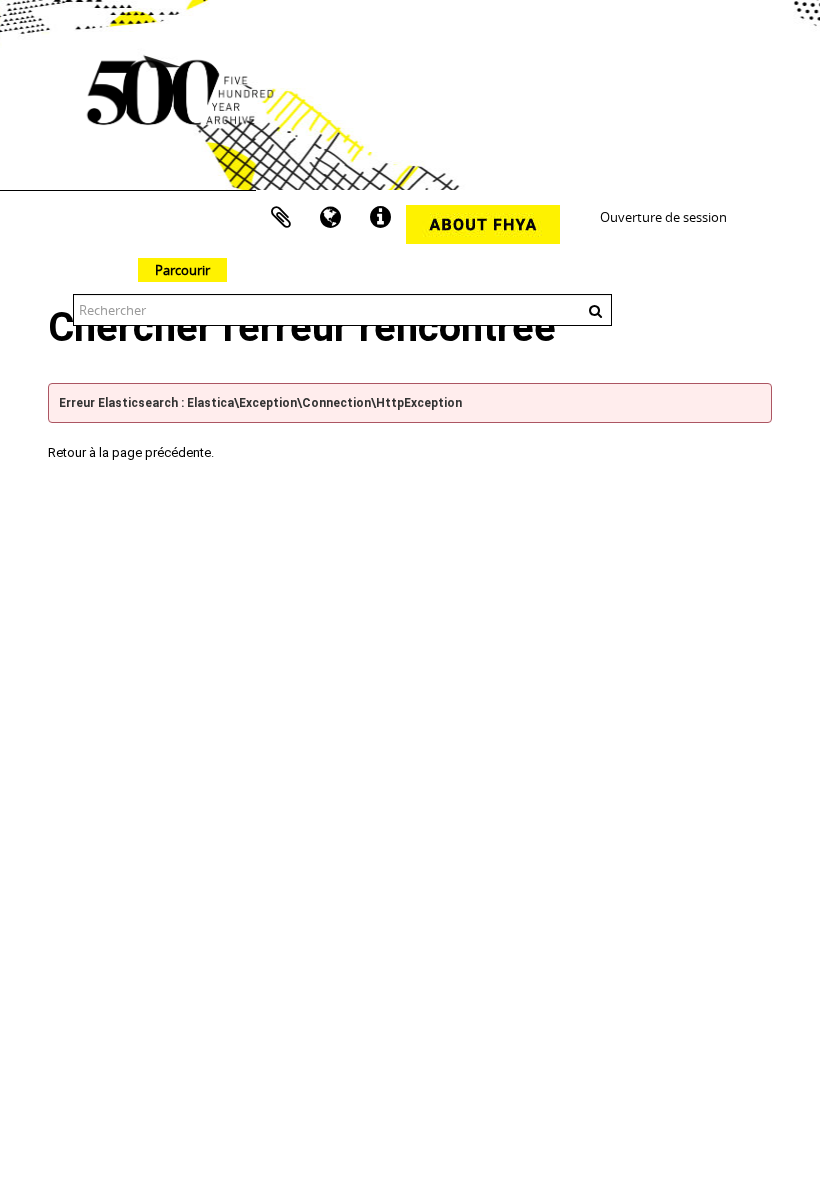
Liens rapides (381, 218)
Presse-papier (281, 218)
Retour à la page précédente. (131, 452)
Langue (331, 218)
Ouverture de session (663, 217)
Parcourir (182, 270)
